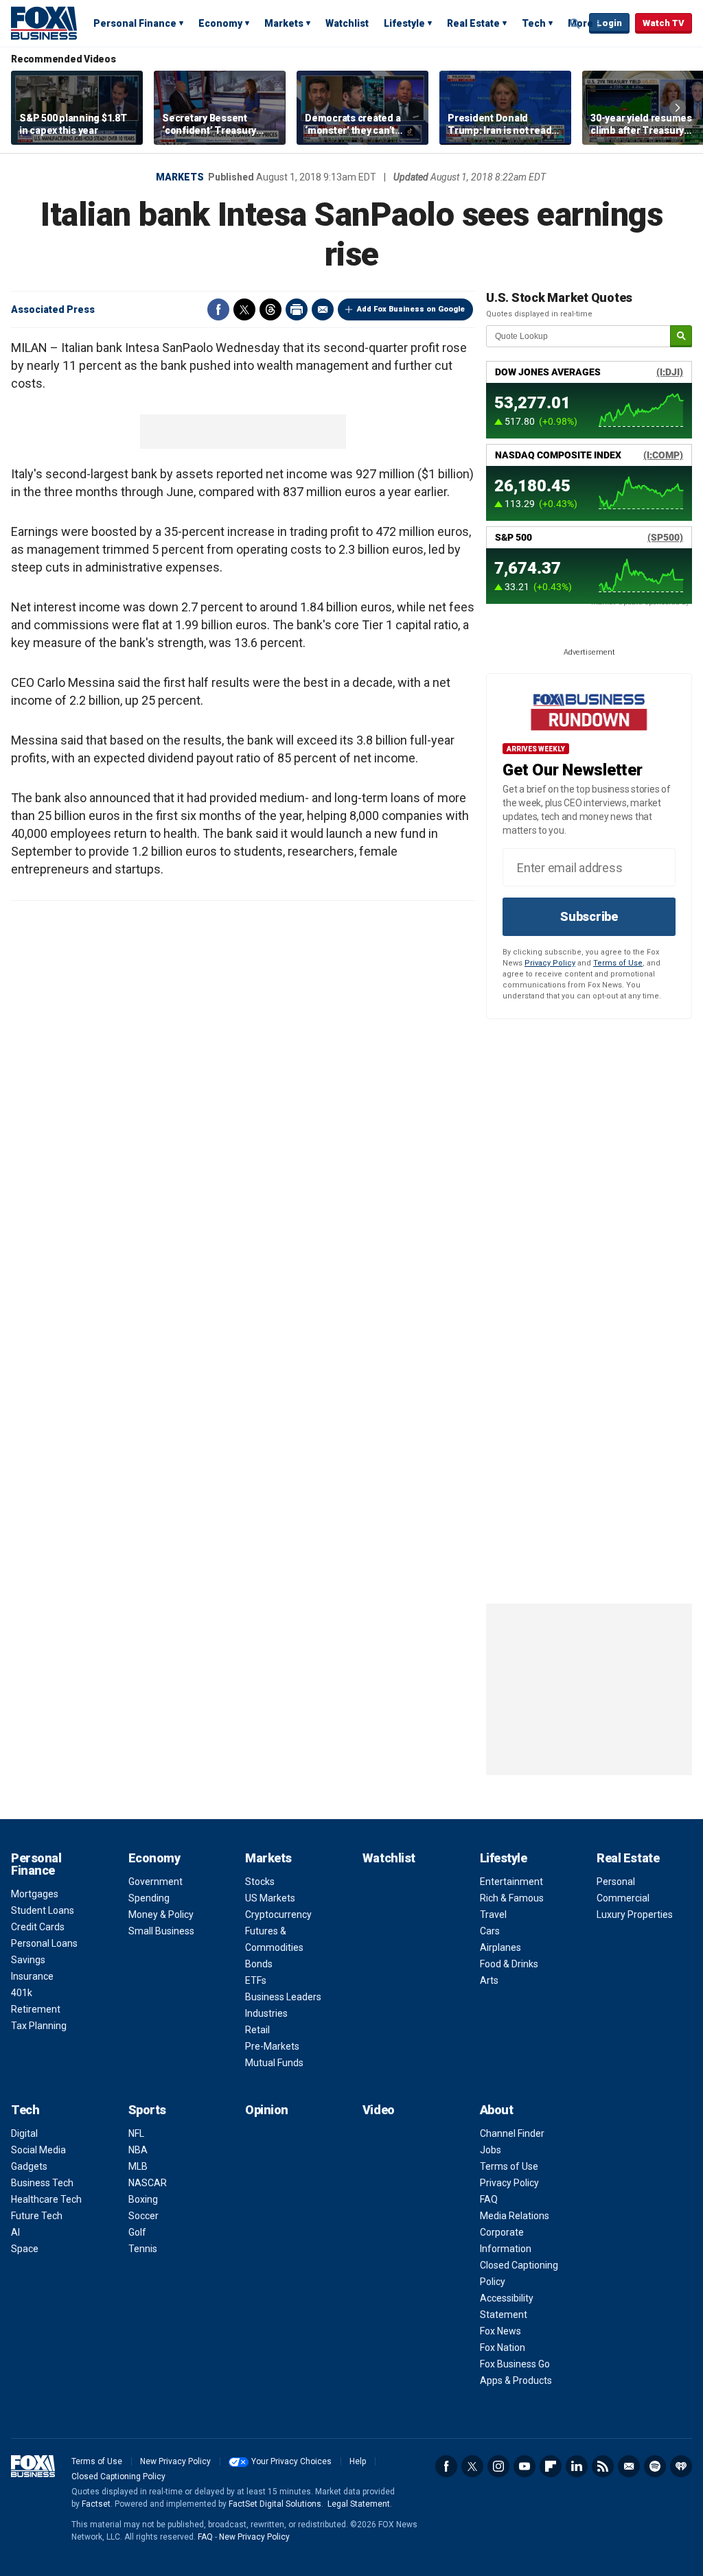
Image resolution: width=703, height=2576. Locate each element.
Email (323, 309)
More (580, 23)
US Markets (270, 1898)
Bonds (259, 1964)
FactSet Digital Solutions (275, 2504)
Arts (489, 1980)
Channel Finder (512, 2133)
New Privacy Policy (175, 2461)
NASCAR (148, 2183)
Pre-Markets (272, 2046)
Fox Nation (503, 2347)
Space (25, 2249)
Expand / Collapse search (575, 24)
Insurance (32, 1976)
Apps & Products (516, 2380)
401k (22, 1993)
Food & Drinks (509, 1964)
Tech (534, 23)
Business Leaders (283, 1997)
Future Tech (37, 2216)
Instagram (498, 2466)
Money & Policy (161, 1915)
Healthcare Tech (46, 2199)
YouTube (525, 2466)
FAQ (489, 2199)
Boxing (143, 2199)
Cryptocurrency (278, 1915)
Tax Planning (39, 2026)
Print (297, 309)
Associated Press (53, 309)
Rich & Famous (512, 1898)
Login (609, 23)
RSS (603, 2466)
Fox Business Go (515, 2364)
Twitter (244, 309)
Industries (266, 2013)
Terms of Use (618, 963)
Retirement (36, 2009)
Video (379, 2110)
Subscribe (589, 916)
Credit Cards (38, 1927)
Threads (270, 309)
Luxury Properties (635, 1915)
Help (358, 2461)
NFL (136, 2133)
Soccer (143, 2216)
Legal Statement (359, 2504)
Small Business (161, 1931)
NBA (138, 2150)
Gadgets (29, 2166)
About (497, 2110)
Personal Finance (135, 23)
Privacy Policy (550, 963)
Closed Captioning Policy (118, 2477)
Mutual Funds (274, 2063)
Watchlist (347, 23)
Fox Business (44, 23)
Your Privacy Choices (291, 2461)
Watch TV (664, 23)
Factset (96, 2504)
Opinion (267, 2110)
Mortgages (35, 1894)
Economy (220, 23)
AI (15, 2232)
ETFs (256, 1980)
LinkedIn (577, 2466)
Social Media (38, 2150)
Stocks (260, 1882)
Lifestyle (404, 23)
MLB (138, 2166)
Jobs (491, 2150)
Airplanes (500, 1947)
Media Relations (515, 2216)
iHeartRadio (681, 2466)
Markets (284, 23)
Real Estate (473, 23)
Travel (493, 1915)
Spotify (655, 2466)
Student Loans (43, 1910)
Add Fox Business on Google (411, 309)
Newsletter (629, 2466)
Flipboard (551, 2466)
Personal (616, 1882)
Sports (147, 2110)
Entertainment (511, 1882)
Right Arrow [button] (678, 108)
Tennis (143, 2249)
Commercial (623, 1898)
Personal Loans (44, 1943)
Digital (24, 2133)
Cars (490, 1931)
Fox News (500, 2331)
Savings (28, 1960)
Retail (257, 2030)
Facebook (218, 309)
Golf (137, 2232)
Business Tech (42, 2183)
